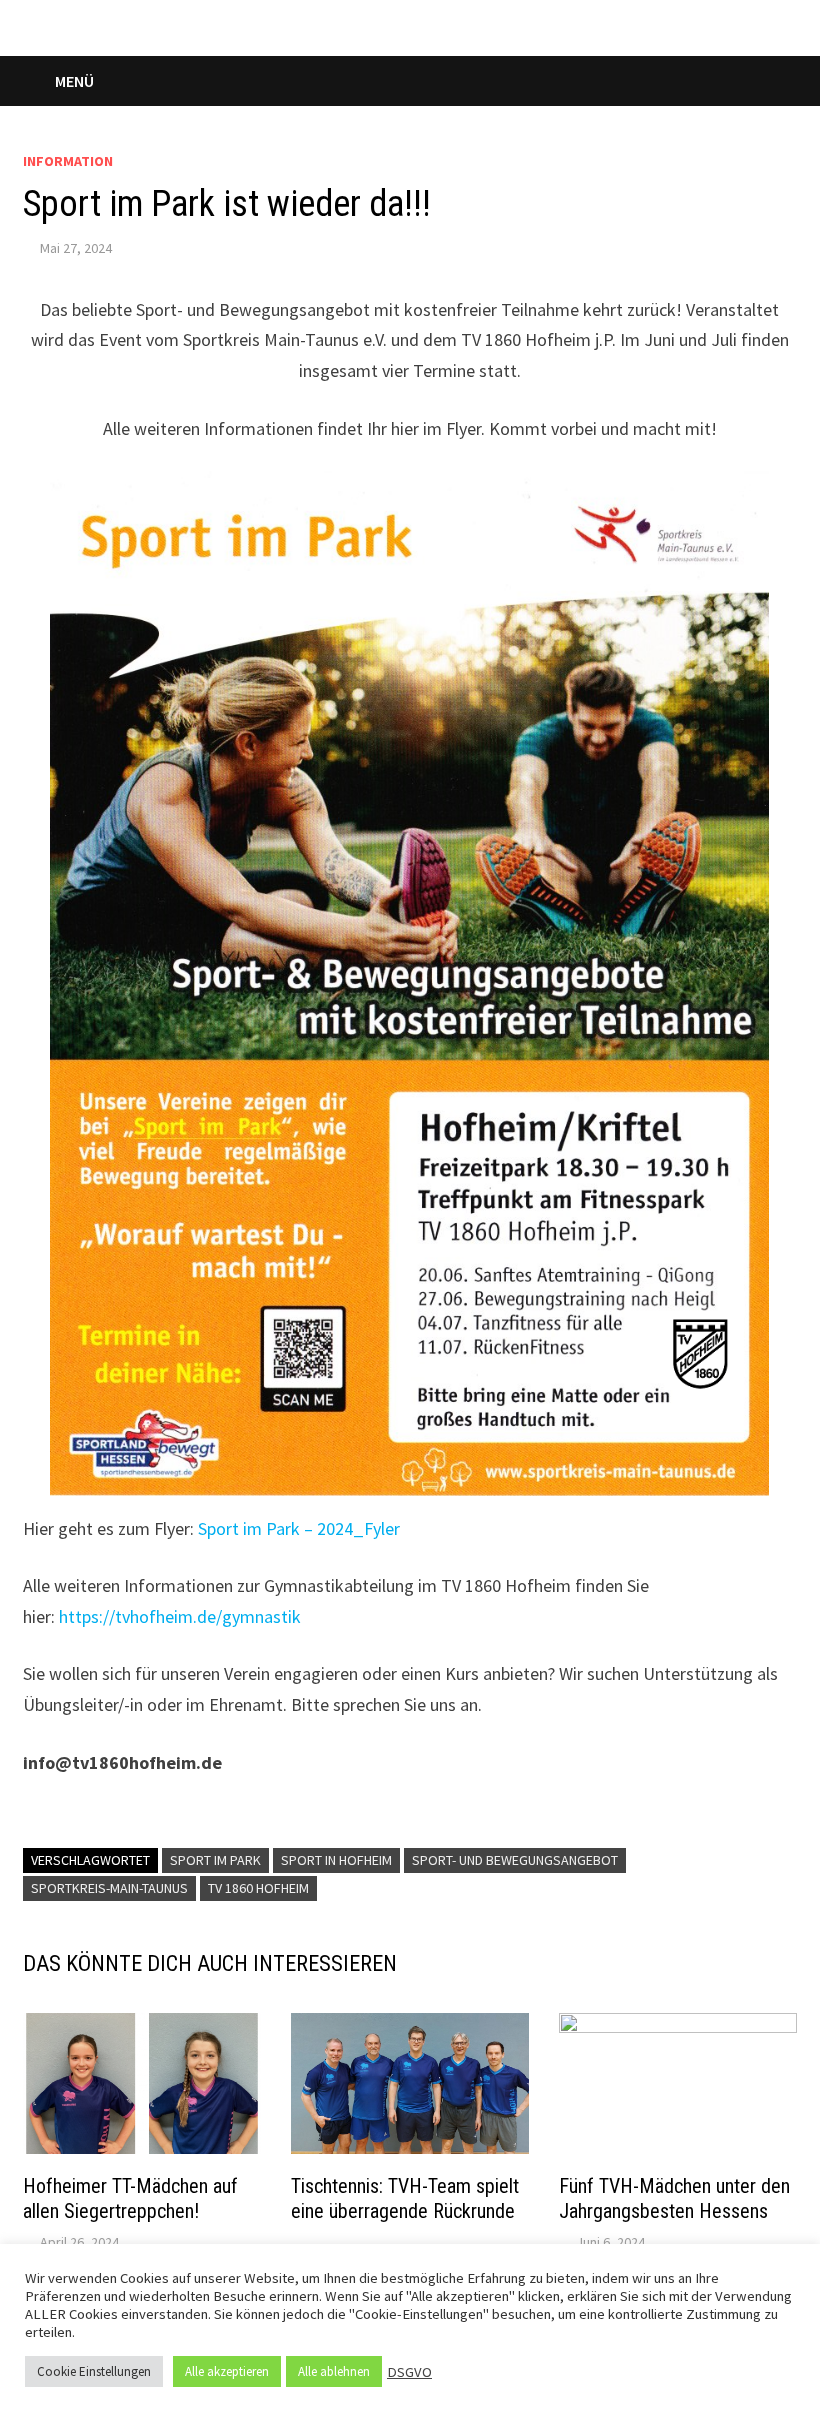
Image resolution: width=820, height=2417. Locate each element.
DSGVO (409, 2372)
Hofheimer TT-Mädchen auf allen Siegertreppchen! (130, 2198)
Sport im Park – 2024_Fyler (299, 1528)
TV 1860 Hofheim (258, 1888)
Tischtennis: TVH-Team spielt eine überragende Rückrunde (405, 2211)
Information (68, 161)
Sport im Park (215, 1860)
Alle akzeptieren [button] (227, 2371)
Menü (74, 81)
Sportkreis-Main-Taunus (109, 1888)
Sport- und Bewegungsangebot (515, 1860)
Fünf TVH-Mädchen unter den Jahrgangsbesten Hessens (674, 2198)
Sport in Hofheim (336, 1860)
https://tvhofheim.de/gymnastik (180, 1616)
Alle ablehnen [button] (334, 2371)
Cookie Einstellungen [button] (94, 2371)
